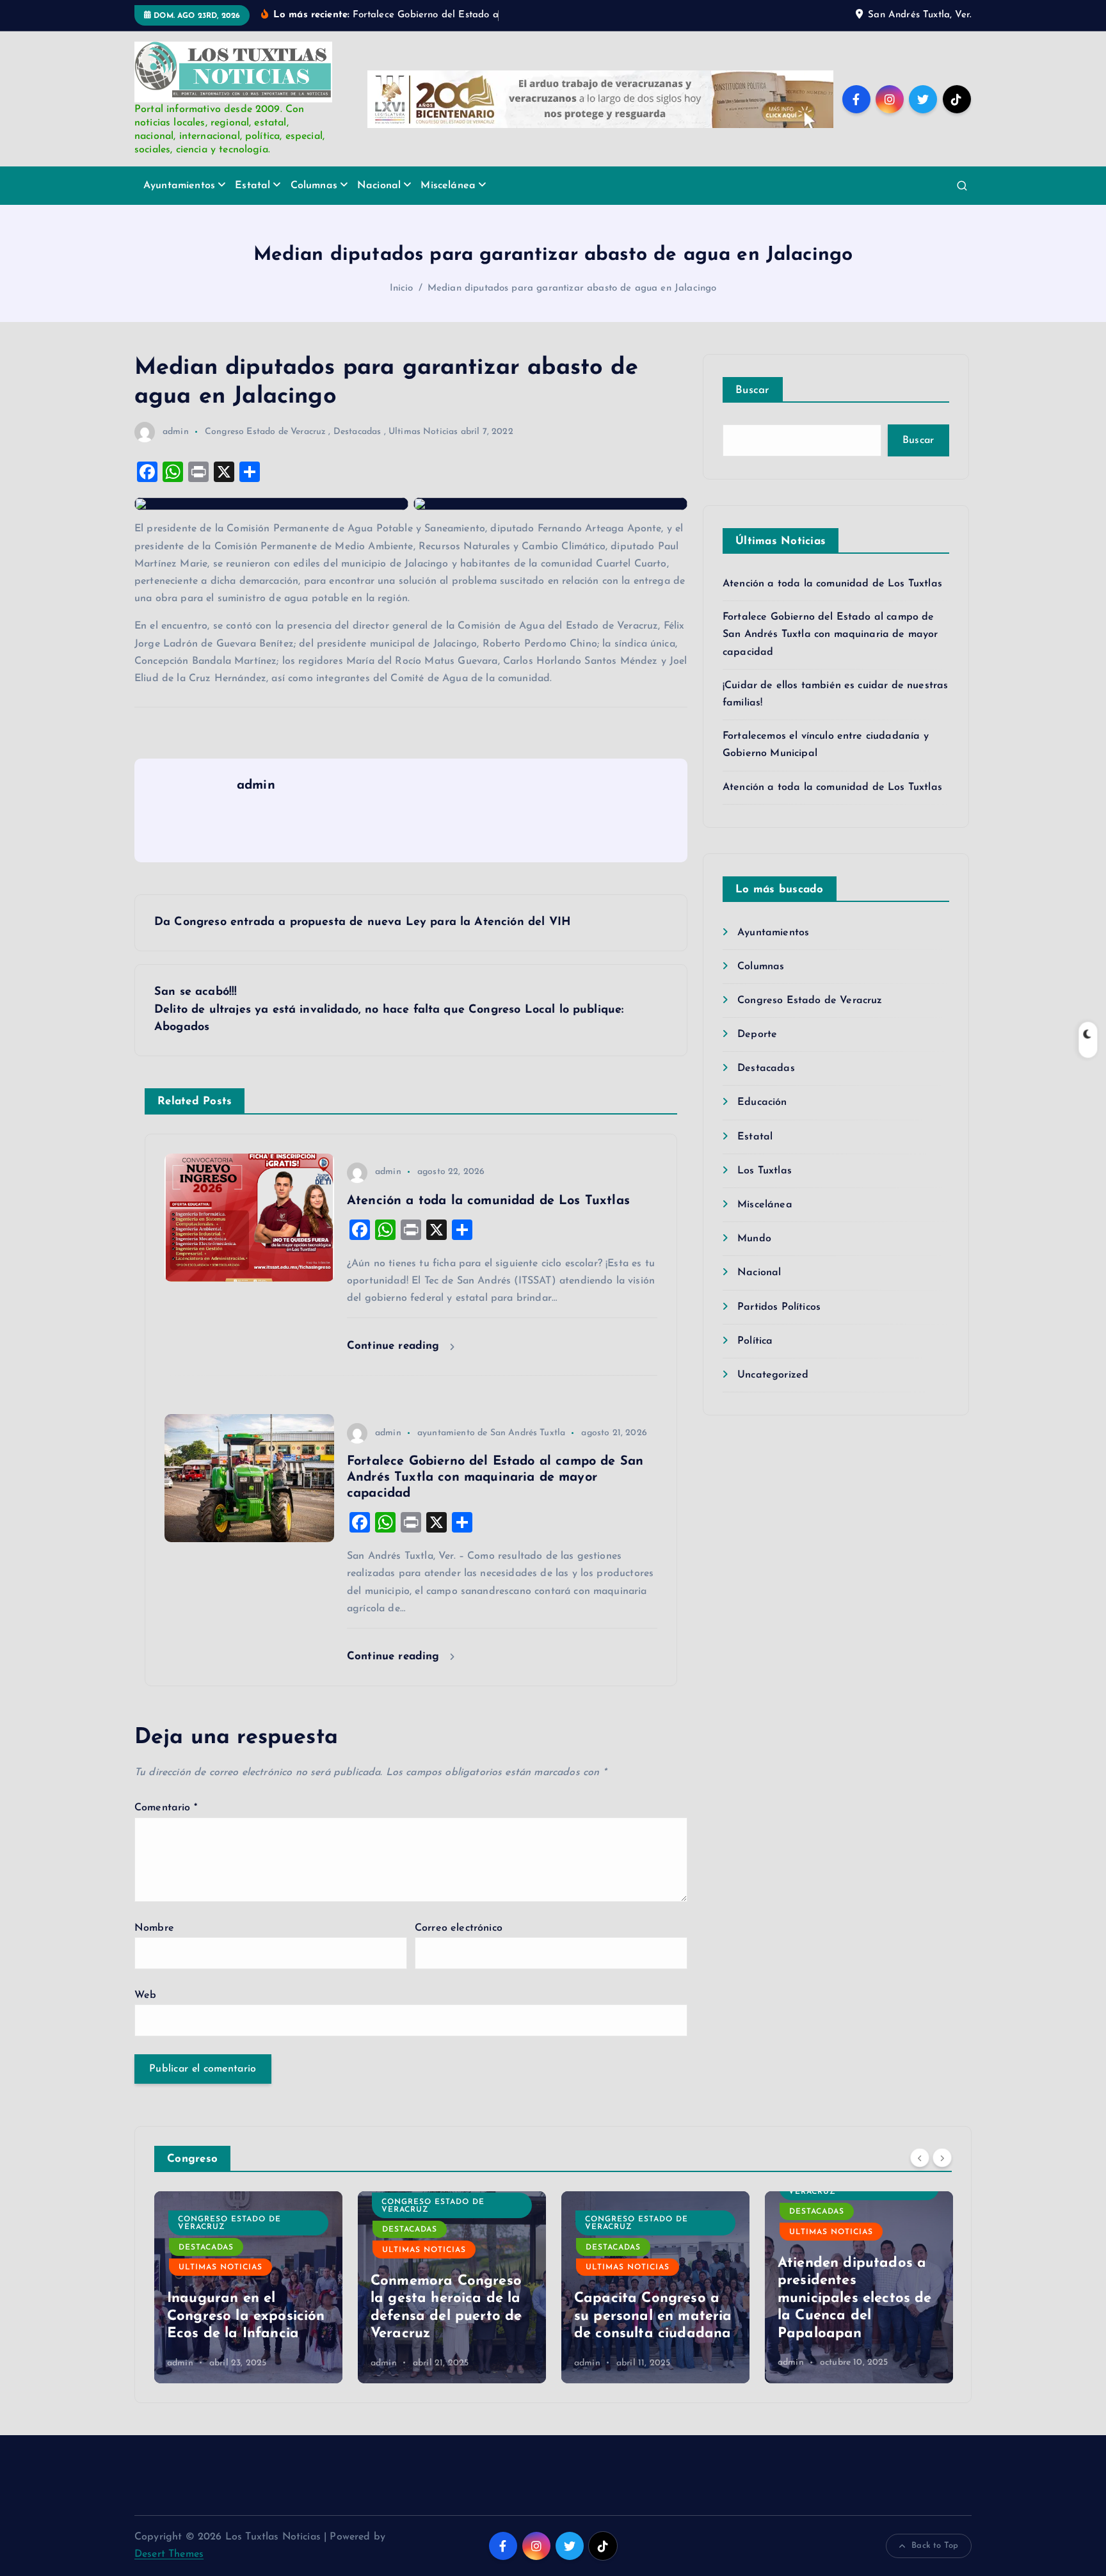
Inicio (402, 288)
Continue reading (395, 1346)
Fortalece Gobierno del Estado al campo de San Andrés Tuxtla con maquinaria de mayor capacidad (830, 634)
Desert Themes (169, 2554)
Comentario (166, 1808)
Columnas (314, 186)
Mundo (754, 1239)
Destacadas (357, 432)
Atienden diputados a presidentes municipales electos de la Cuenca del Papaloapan (855, 2298)
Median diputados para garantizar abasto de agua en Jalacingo (572, 288)
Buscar (753, 390)
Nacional (379, 186)
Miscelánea (448, 186)
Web (145, 1995)
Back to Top (935, 2546)
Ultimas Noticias (423, 432)
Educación (762, 1102)
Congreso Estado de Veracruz (265, 432)
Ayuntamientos (179, 186)
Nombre (154, 1928)
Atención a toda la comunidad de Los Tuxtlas (832, 584)
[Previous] (920, 2157)
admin (176, 432)
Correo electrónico (459, 1928)
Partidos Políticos (779, 1307)
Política (755, 1341)
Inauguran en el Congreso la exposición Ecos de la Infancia (246, 2316)
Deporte (757, 1034)
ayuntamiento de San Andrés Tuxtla (491, 1433)
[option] (248, 2287)
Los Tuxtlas (765, 1171)
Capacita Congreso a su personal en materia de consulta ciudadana (653, 2316)
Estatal (252, 186)
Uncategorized (773, 1375)
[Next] (942, 2157)
